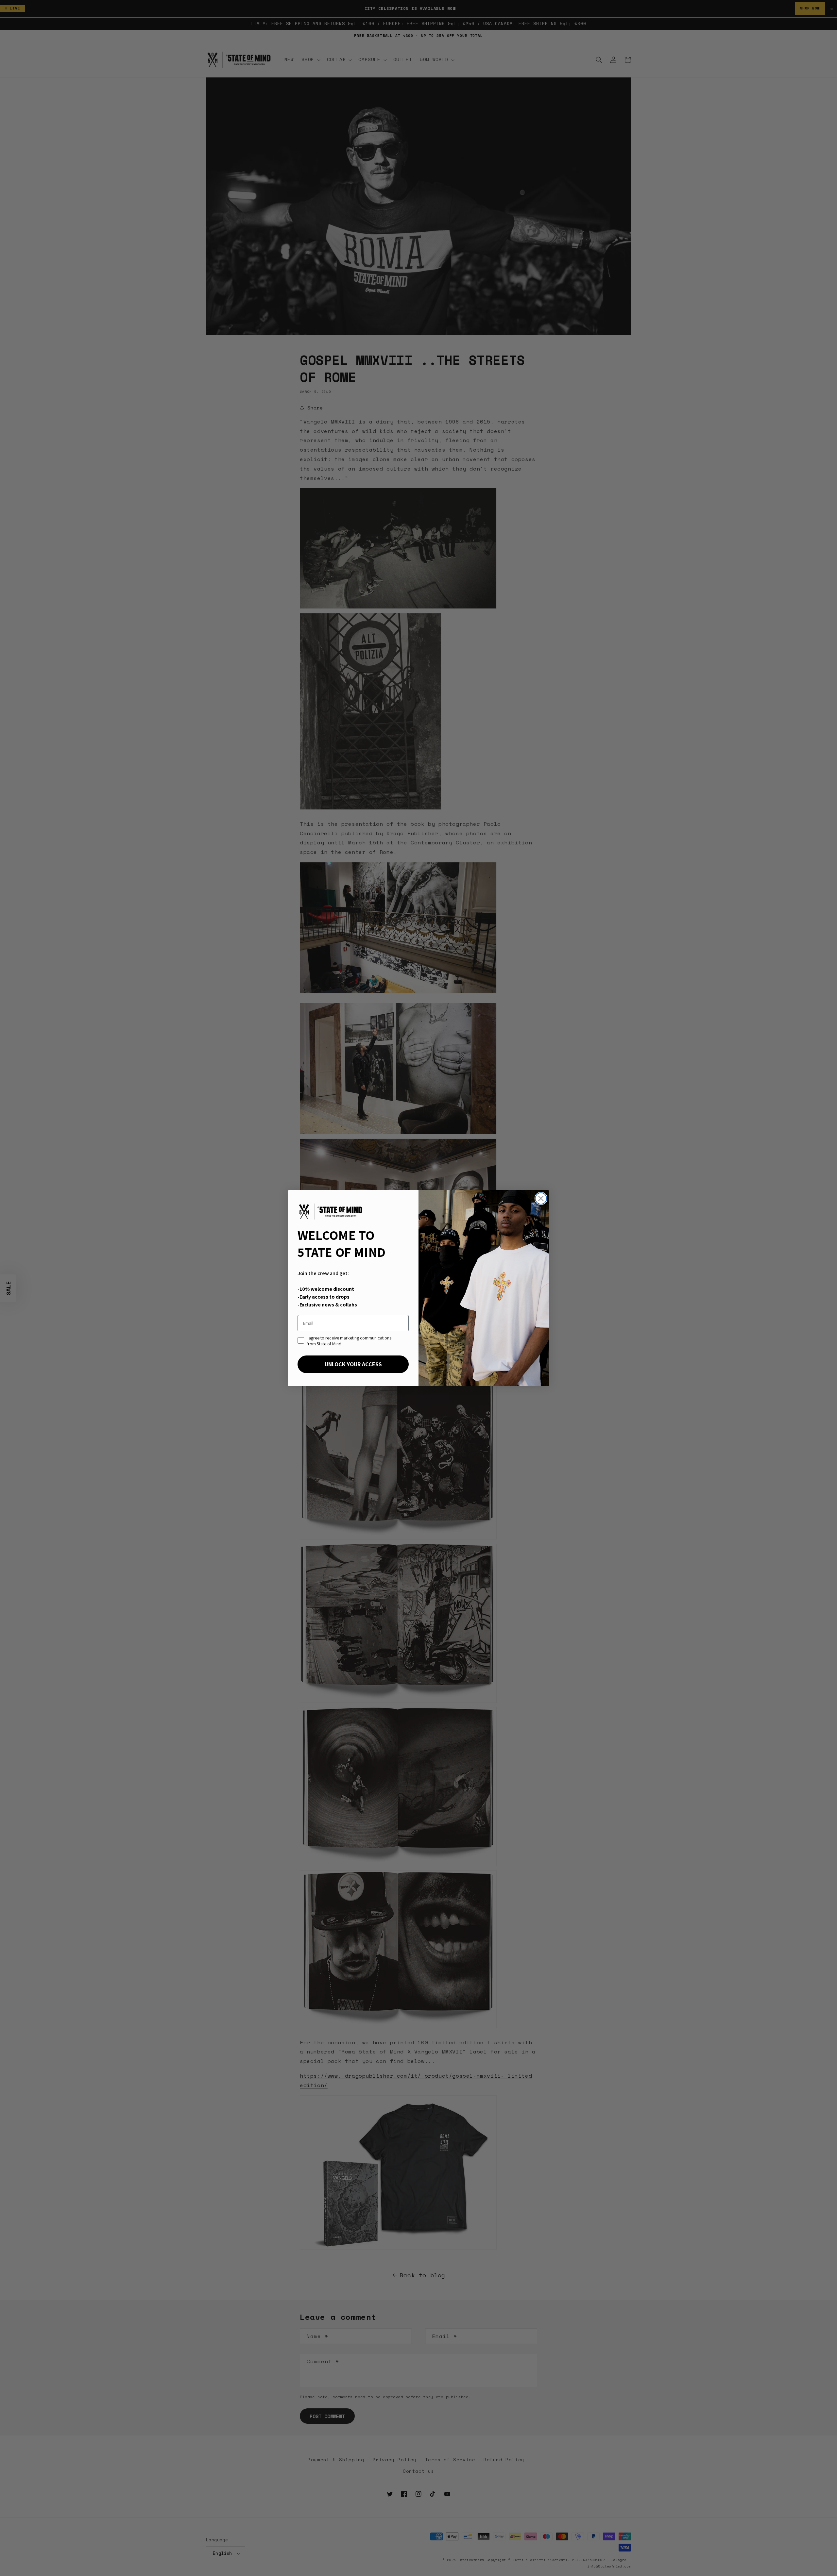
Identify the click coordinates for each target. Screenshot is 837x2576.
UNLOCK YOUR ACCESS (353, 1364)
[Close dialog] (541, 1198)
